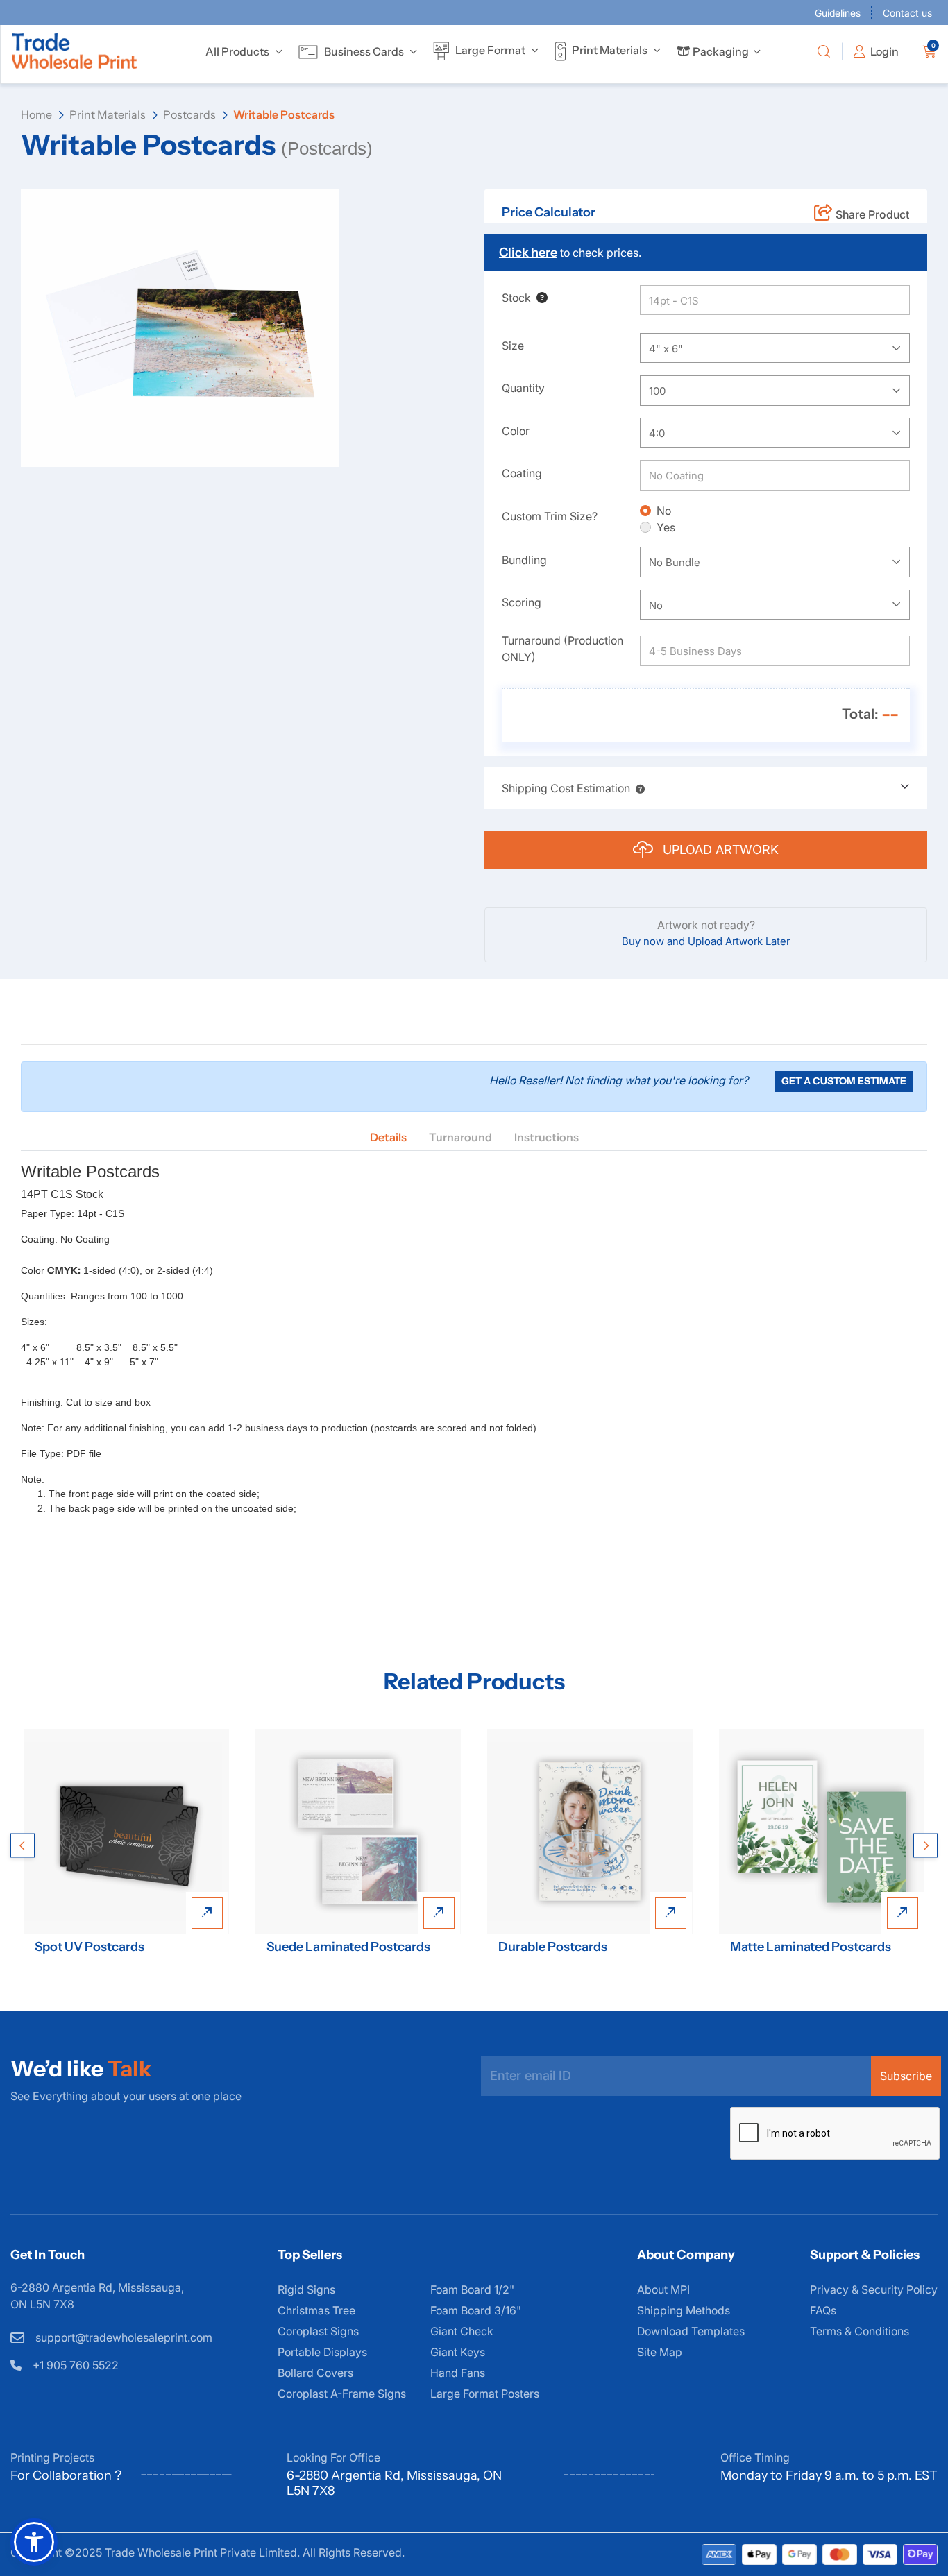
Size (513, 346)
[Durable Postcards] (590, 1832)
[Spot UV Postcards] (126, 1832)
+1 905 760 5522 (74, 2365)
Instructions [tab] (547, 1137)
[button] (637, 788)
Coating (522, 473)
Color (516, 431)
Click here (528, 253)
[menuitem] (237, 51)
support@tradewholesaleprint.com (122, 2337)
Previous (23, 1845)
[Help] (539, 298)
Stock (516, 298)
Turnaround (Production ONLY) (562, 649)
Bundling (524, 560)
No (664, 511)
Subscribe (906, 2076)
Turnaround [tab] (460, 1137)
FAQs (823, 2310)
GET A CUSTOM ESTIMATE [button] (844, 1081)
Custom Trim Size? (550, 516)
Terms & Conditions (860, 2331)
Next (925, 1845)
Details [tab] (388, 1137)
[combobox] (775, 348)
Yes (666, 527)
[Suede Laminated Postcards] (358, 1832)
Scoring (522, 602)
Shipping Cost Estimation (566, 788)
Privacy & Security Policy (874, 2289)
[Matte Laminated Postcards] (822, 1832)
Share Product (872, 214)
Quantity (523, 388)
